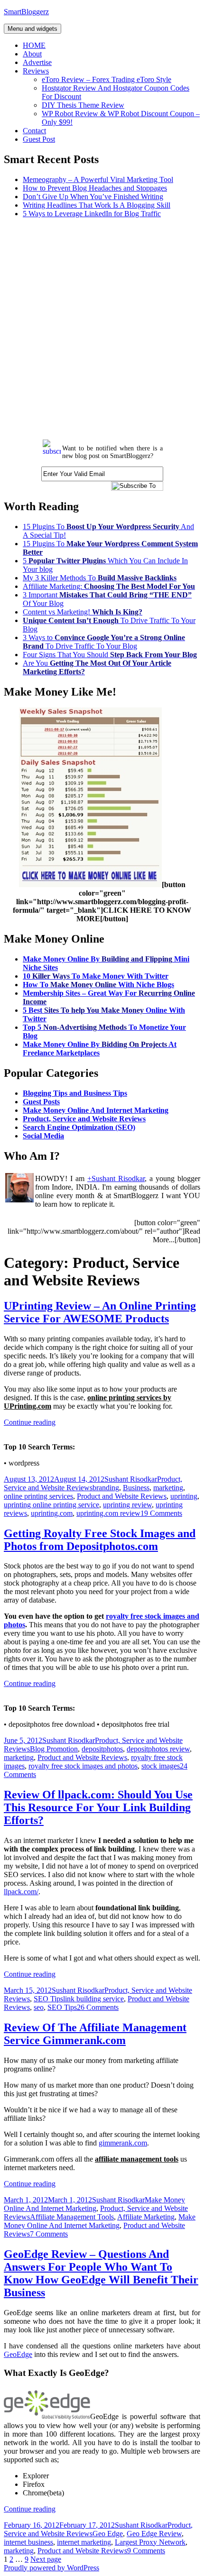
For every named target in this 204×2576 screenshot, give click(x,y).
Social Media (43, 1136)
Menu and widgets (32, 29)
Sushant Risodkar (131, 1479)
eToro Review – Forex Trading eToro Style (107, 79)
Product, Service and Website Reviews (84, 1119)
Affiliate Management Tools (72, 2217)
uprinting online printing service (51, 1505)
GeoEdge (18, 2354)
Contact (34, 131)
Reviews (36, 71)
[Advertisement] (102, 328)
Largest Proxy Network (150, 2542)
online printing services (38, 1496)
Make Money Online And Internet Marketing (96, 1110)
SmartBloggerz (26, 12)
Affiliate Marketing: (109, 586)
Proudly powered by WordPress (51, 2568)
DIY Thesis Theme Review (83, 105)
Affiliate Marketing (146, 2217)
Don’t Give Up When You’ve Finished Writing (93, 197)
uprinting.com (52, 1513)
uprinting (184, 1496)
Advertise (37, 62)
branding (106, 1488)
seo (39, 2007)
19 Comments (161, 1513)
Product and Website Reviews (122, 1496)
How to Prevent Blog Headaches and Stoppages (95, 188)
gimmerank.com (123, 2143)
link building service (93, 1999)
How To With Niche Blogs (98, 985)
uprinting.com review (108, 1513)
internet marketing (84, 2542)
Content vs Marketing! (83, 612)
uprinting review (127, 1505)
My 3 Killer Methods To (100, 578)
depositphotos (102, 1749)
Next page (46, 2559)
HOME (34, 45)
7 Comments (49, 2234)
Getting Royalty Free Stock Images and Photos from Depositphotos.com (100, 1540)
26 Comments (98, 2007)
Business (136, 1488)
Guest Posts (41, 1102)
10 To (96, 976)
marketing (168, 1488)
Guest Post (39, 139)
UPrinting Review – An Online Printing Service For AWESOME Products (100, 1312)
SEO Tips (48, 1999)
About (32, 54)
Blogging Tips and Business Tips (75, 1093)
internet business (28, 2542)
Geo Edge (108, 2534)
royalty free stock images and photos (83, 1766)
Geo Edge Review (154, 2534)
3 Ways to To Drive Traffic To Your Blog (104, 642)
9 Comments (146, 2551)
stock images (161, 1766)
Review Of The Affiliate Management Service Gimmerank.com (95, 2034)
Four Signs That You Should (110, 655)
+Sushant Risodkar (116, 1178)
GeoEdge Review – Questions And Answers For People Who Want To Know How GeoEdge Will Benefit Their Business (101, 2273)
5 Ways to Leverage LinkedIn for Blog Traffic (92, 214)
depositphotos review (158, 1749)
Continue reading (30, 1422)
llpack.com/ (21, 1892)
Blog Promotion (54, 1749)
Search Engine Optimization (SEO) (79, 1127)
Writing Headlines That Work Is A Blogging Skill (97, 205)
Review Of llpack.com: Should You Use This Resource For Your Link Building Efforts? (98, 1807)
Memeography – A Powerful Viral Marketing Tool (98, 179)
